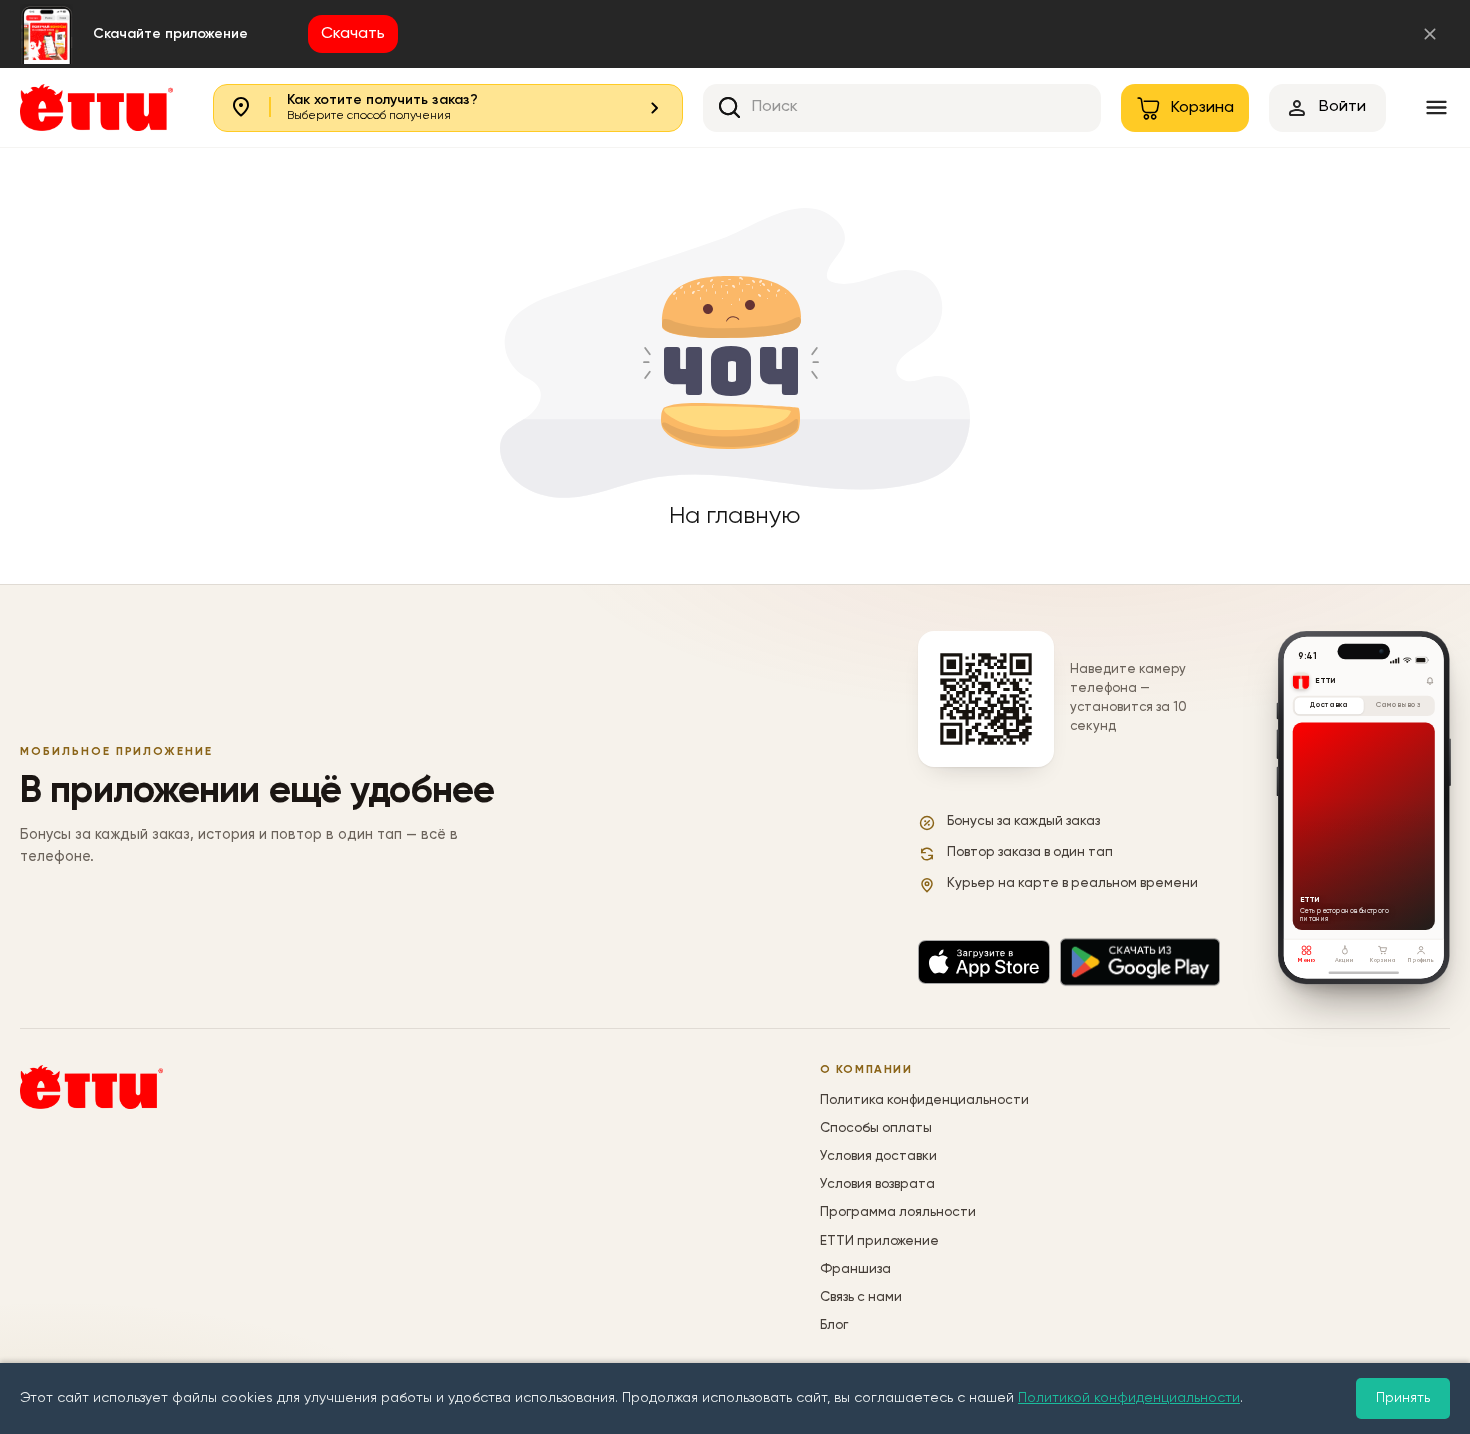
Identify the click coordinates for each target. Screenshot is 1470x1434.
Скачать (353, 34)
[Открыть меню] (1436, 107)
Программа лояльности (898, 1212)
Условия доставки (878, 1156)
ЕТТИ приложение (879, 1241)
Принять (1403, 1398)
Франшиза (855, 1269)
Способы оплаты (876, 1128)
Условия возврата (877, 1184)
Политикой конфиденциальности (1129, 1398)
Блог (834, 1325)
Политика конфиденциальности (924, 1100)
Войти (1342, 107)
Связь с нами (861, 1297)
